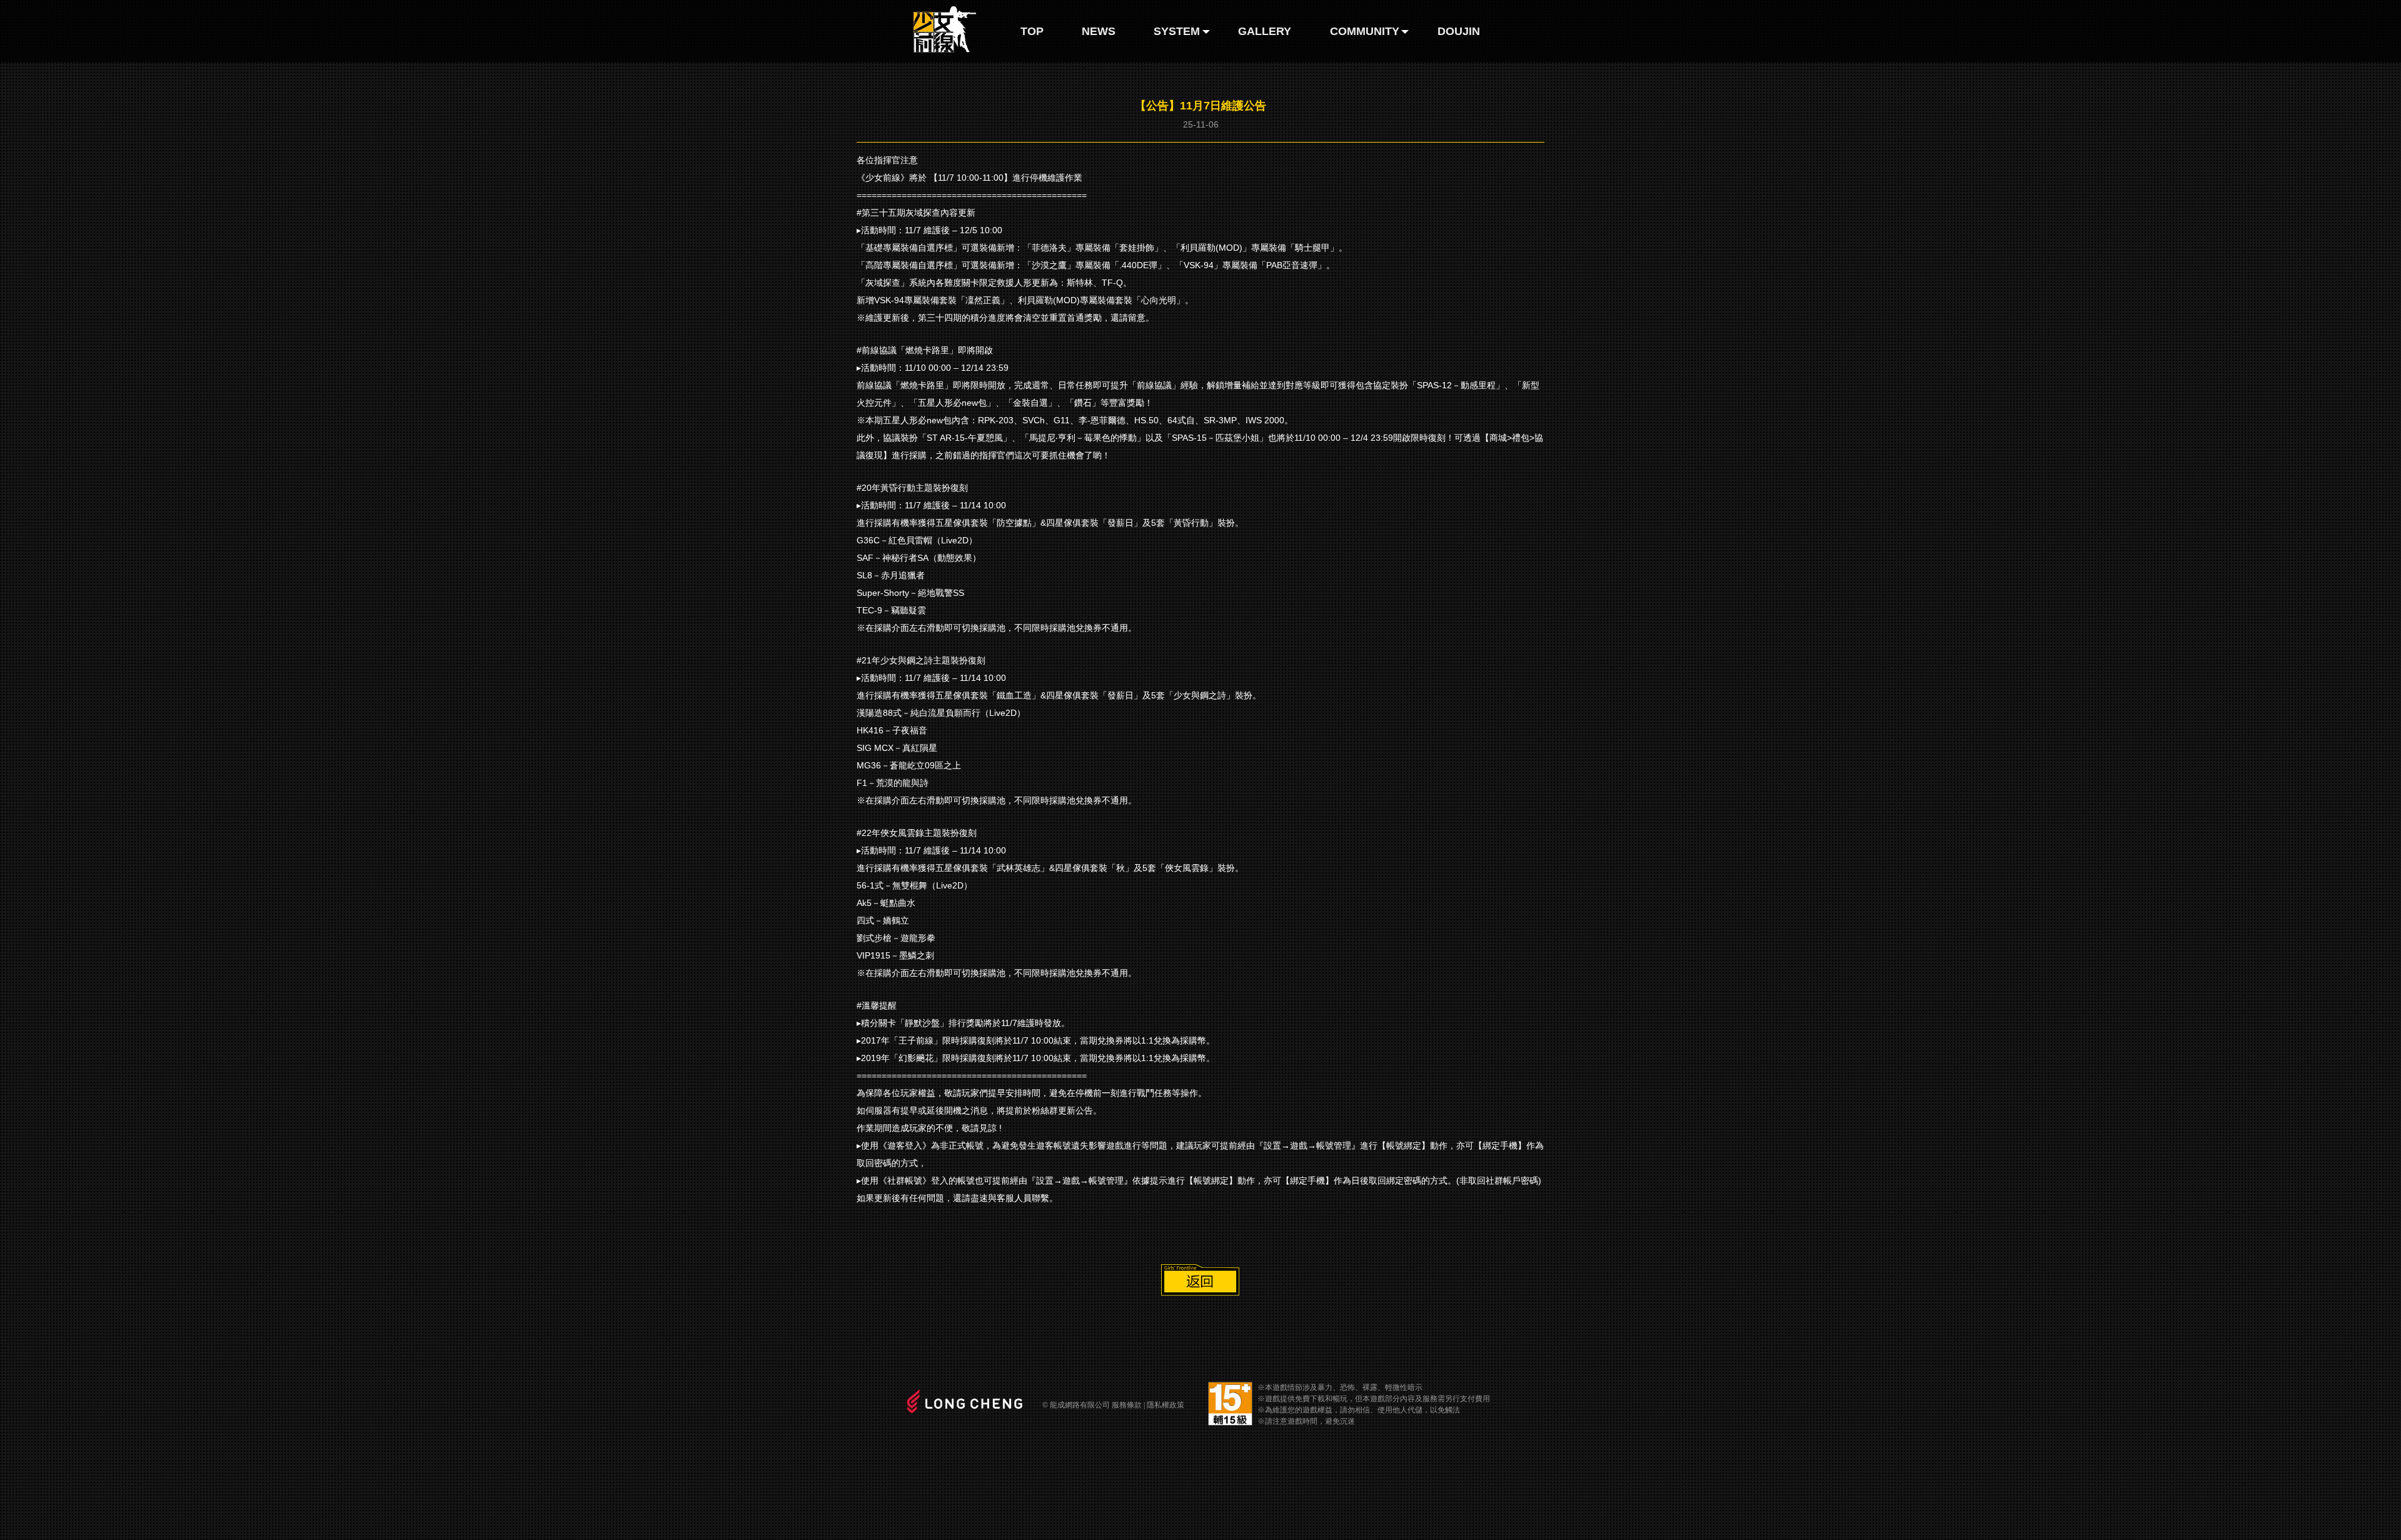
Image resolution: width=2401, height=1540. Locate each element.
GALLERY (1265, 31)
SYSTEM (1177, 31)
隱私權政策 (1165, 1405)
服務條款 (1127, 1405)
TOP (1032, 31)
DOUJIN (1459, 31)
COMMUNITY (1365, 31)
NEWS (1099, 31)
